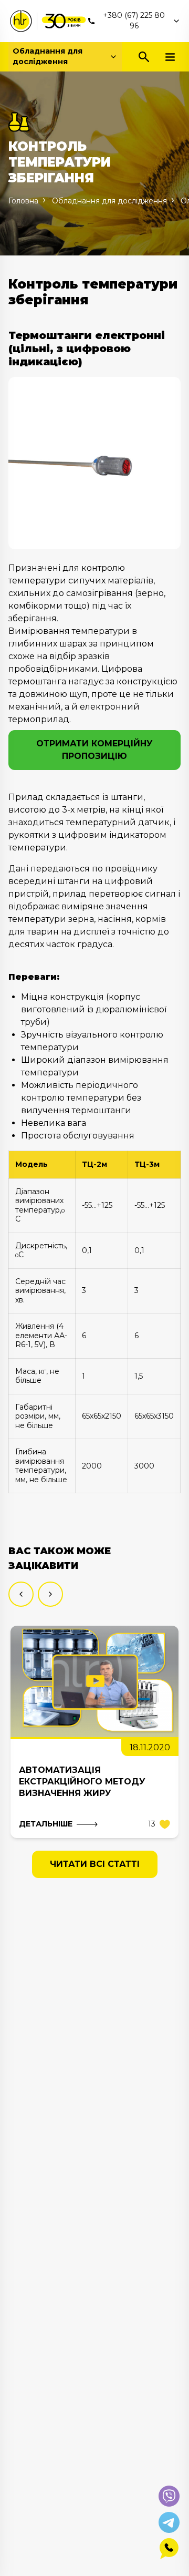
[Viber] (169, 2496)
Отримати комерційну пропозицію (94, 750)
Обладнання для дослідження (48, 56)
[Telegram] (169, 2522)
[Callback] (169, 2549)
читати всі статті (95, 1864)
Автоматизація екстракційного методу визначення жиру (82, 1782)
